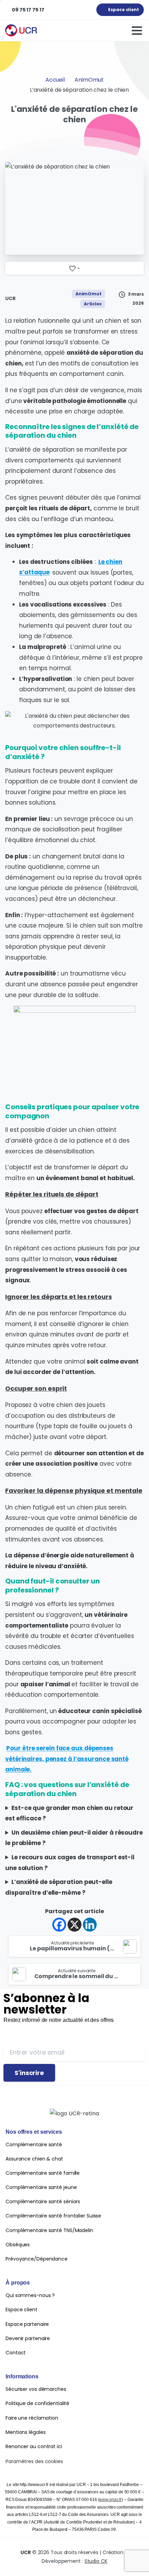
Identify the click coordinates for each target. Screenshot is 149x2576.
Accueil (55, 80)
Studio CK (96, 2561)
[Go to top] (130, 2560)
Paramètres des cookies (34, 2461)
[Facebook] (59, 1925)
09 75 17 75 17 (28, 10)
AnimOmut (89, 80)
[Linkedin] (90, 1925)
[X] (74, 1925)
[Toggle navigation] (137, 31)
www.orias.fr (110, 2500)
